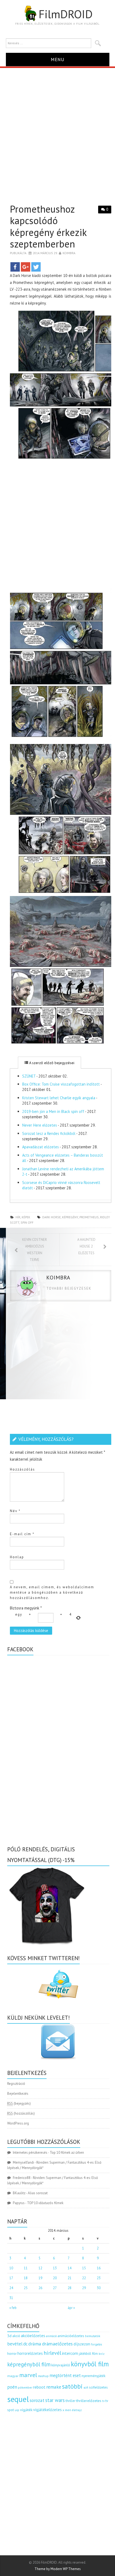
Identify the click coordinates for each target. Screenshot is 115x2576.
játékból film (88, 2354)
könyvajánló (61, 2365)
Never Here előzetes (40, 1125)
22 (84, 2278)
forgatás (96, 2344)
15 (84, 2268)
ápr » (71, 2308)
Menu (58, 59)
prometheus (89, 1217)
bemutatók (93, 2336)
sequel (18, 2399)
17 (11, 2278)
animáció (51, 2336)
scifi (86, 2388)
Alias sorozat (38, 2193)
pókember (25, 2387)
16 (99, 2268)
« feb (13, 2308)
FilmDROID (66, 14)
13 (55, 2268)
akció (16, 2336)
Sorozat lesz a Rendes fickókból (49, 1133)
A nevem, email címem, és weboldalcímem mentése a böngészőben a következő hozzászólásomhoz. (52, 1592)
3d (9, 2336)
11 (26, 2268)
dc (25, 2344)
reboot (39, 2387)
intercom (70, 2353)
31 (11, 2298)
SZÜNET (29, 1076)
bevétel (15, 2344)
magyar (13, 2376)
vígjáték (26, 2410)
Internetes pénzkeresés (30, 2153)
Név (15, 1511)
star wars (55, 2400)
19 (40, 2278)
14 (70, 2268)
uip (17, 2410)
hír (18, 1217)
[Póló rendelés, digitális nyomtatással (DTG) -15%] (47, 1905)
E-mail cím (22, 1534)
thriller (70, 2401)
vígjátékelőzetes (47, 2410)
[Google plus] (26, 267)
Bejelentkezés (18, 2094)
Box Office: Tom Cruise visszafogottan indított (61, 1084)
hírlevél (52, 2353)
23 (99, 2278)
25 (26, 2288)
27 (55, 2288)
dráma (35, 2344)
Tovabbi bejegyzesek (69, 1288)
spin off (27, 1222)
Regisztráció (16, 2084)
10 (11, 2268)
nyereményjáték (93, 2376)
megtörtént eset (65, 2375)
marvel (28, 2375)
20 (55, 2278)
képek (26, 1217)
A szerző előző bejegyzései (51, 1063)
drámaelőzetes (57, 2344)
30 (99, 2288)
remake (54, 2387)
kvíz (102, 2354)
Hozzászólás (22, 1469)
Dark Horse (51, 1217)
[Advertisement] (57, 128)
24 (11, 2288)
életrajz (77, 2410)
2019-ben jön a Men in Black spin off (53, 1111)
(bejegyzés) (19, 2103)
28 (70, 2288)
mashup (43, 2376)
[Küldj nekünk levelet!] (58, 2042)
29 (84, 2288)
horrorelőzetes (30, 2353)
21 (70, 2278)
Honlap (17, 1557)
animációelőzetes (71, 2336)
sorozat (37, 2400)
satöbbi (72, 2386)
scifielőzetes (98, 2387)
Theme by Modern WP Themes (58, 2569)
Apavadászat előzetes (41, 1147)
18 (26, 2278)
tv (103, 2401)
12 (40, 2268)
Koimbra (69, 253)
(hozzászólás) (21, 2113)
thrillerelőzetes (89, 2401)
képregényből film (29, 2364)
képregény (70, 1217)
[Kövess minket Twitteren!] (58, 1984)
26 (40, 2288)
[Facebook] (15, 267)
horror (12, 2354)
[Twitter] (36, 267)
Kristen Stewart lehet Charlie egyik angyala (59, 1098)
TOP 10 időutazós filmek (45, 2203)
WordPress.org (18, 2123)
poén (12, 2387)
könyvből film (90, 2364)
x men (67, 2410)
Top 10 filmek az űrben (67, 2153)
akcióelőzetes (33, 2336)
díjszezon (82, 2344)
